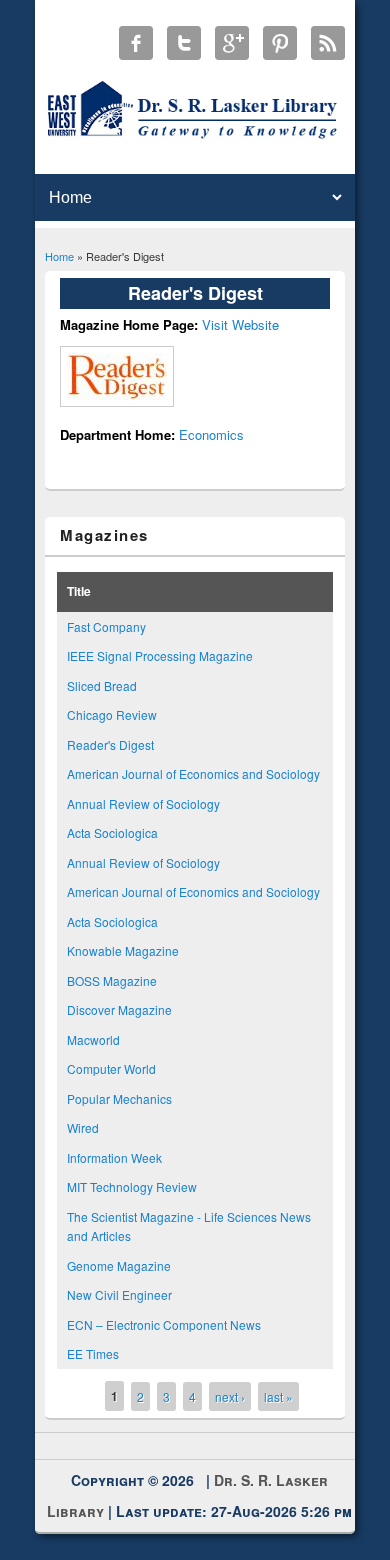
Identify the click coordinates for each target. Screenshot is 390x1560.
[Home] (195, 137)
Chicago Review (112, 714)
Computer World (111, 1068)
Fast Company (106, 626)
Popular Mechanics (119, 1098)
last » (278, 1396)
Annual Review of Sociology (143, 803)
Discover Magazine (119, 1009)
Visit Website (240, 324)
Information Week (114, 1157)
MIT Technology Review (132, 1186)
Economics (211, 434)
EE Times (93, 1353)
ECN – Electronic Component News (164, 1324)
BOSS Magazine (112, 980)
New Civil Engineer (119, 1294)
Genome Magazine (119, 1265)
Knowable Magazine (123, 950)
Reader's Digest (110, 744)
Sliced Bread (102, 685)
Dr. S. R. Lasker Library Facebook (136, 43)
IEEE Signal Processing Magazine (160, 655)
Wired (83, 1127)
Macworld (93, 1039)
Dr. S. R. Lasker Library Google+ (232, 43)
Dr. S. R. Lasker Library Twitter (184, 43)
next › (230, 1396)
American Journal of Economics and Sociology (193, 773)
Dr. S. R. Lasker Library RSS (328, 43)
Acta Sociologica (112, 832)
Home (59, 256)
